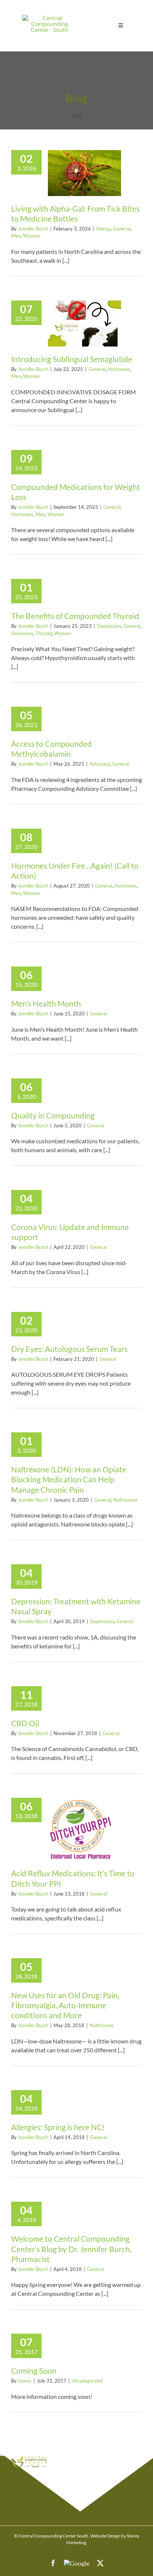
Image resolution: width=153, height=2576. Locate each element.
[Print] (49, 18)
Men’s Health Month (46, 1003)
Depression (109, 626)
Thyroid (44, 633)
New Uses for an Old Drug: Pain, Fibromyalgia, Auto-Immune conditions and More (65, 2005)
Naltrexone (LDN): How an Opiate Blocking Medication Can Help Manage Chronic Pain (69, 1479)
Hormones (119, 369)
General (122, 229)
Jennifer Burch (33, 229)
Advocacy (100, 764)
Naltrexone (125, 1500)
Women (31, 236)
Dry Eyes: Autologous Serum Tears (69, 1349)
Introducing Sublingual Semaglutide (72, 359)
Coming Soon (34, 2371)
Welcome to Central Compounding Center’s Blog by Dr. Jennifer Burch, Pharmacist (71, 2249)
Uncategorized (87, 2381)
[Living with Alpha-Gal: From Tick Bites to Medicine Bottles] (84, 173)
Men (16, 236)
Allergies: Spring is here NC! (58, 2127)
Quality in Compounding (53, 1115)
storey (25, 2381)
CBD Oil (25, 1723)
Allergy (104, 229)
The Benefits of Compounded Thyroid (75, 616)
